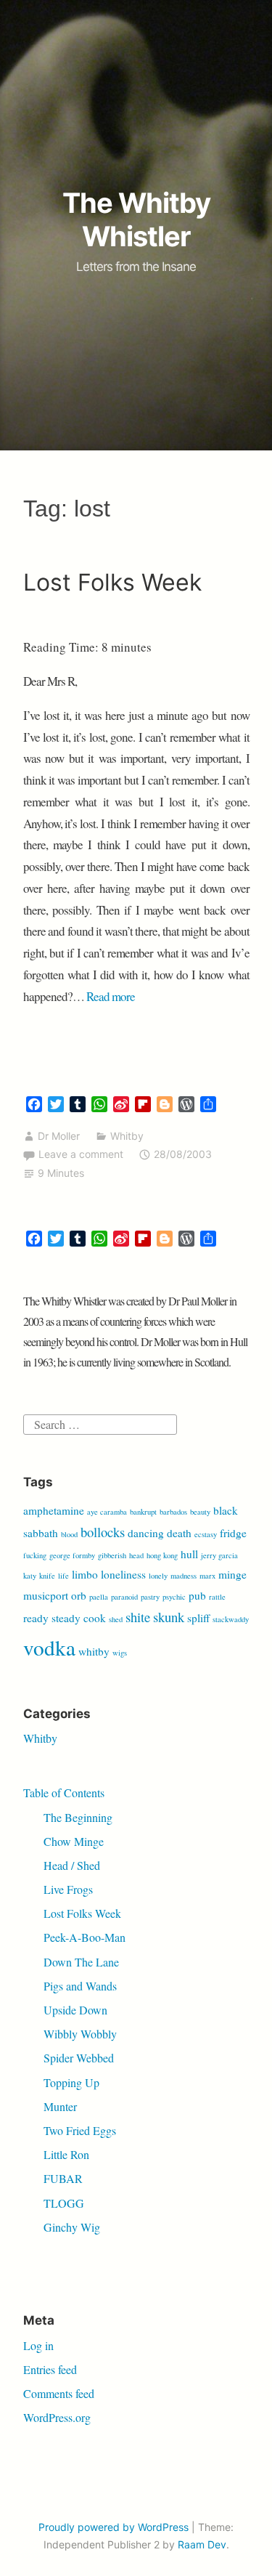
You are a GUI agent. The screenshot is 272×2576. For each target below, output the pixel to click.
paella (99, 1597)
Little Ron (66, 2154)
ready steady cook (65, 1618)
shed (116, 1619)
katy (30, 1576)
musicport (46, 1595)
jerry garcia (219, 1555)
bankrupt (143, 1512)
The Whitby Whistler (136, 219)
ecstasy (206, 1534)
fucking (35, 1555)
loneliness (123, 1574)
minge (232, 1574)
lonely (158, 1576)
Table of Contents (64, 1793)
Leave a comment (81, 1154)
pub (197, 1595)
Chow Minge (74, 1841)
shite (138, 1617)
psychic (174, 1597)
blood (69, 1534)
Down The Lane (81, 1962)
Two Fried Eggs (80, 2130)
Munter (60, 2106)
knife (47, 1576)
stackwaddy (231, 1619)
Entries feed (50, 2369)
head (136, 1555)
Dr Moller (59, 1136)
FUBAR (63, 2178)
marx (207, 1576)
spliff (198, 1618)
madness (184, 1576)
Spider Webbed (79, 2058)
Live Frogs (68, 1889)
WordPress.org (57, 2417)
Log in (38, 2345)
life (63, 1576)
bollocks (103, 1532)
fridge (233, 1533)
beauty (200, 1512)
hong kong (162, 1555)
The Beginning (78, 1817)
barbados (173, 1512)
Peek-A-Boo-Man (85, 1937)
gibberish (112, 1555)
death (179, 1533)
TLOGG (64, 2203)
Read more (111, 996)
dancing (146, 1533)
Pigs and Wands (80, 1986)
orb (79, 1595)
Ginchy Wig (72, 2227)
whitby (94, 1651)
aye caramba (107, 1512)
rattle (217, 1597)
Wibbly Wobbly (80, 2034)
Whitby (127, 1136)
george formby (72, 1555)
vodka (49, 1647)
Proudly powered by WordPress (114, 2527)
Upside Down (75, 2010)
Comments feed (59, 2393)
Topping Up (71, 2082)
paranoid (124, 1597)
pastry (150, 1597)
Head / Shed (72, 1865)
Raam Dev (202, 2544)
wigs (120, 1653)
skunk (169, 1617)
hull (189, 1554)
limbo (85, 1574)
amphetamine (54, 1510)
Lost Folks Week (112, 582)
